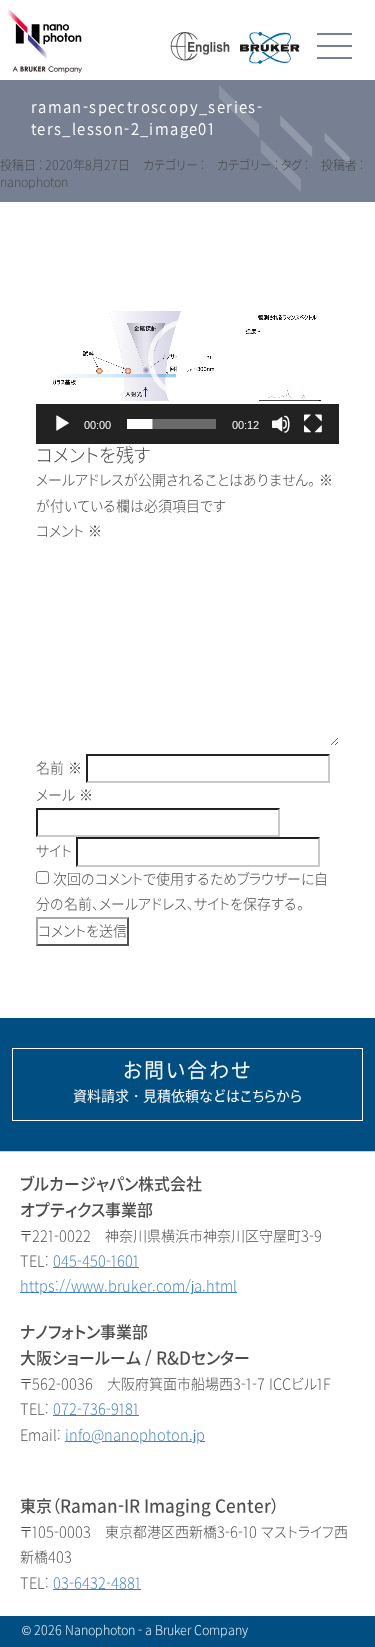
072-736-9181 (96, 1409)
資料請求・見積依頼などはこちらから (187, 1082)
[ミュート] (281, 424)
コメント (69, 531)
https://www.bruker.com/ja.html (128, 1286)
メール (64, 795)
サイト (54, 851)
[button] (188, 359)
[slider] (171, 424)
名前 (59, 768)
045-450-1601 (96, 1261)
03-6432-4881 (97, 1583)
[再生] (62, 424)
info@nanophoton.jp (135, 1435)
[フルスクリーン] (313, 424)
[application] (187, 359)
